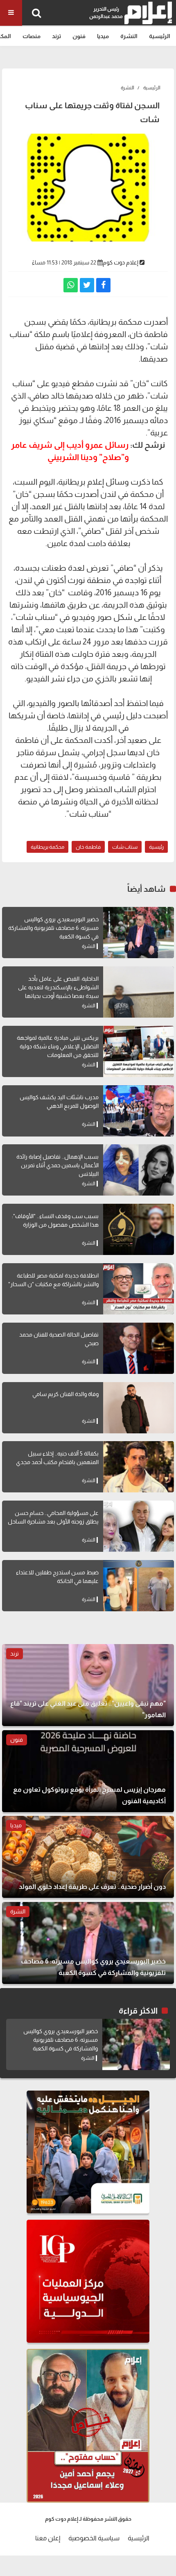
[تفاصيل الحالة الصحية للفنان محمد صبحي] (139, 1348)
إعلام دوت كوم (121, 262)
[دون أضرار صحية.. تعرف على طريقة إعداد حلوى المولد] (88, 1857)
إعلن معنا (48, 2538)
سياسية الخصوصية (94, 2538)
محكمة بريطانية (47, 847)
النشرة (129, 36)
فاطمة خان (88, 847)
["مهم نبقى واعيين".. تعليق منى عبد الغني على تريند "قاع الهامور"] (88, 1685)
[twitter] (87, 285)
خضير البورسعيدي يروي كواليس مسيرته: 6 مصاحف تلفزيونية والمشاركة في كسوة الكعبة (53, 928)
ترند (56, 36)
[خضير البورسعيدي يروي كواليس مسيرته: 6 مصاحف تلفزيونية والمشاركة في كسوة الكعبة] (139, 933)
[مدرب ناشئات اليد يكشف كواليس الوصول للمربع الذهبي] (139, 1111)
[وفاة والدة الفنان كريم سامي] (139, 1408)
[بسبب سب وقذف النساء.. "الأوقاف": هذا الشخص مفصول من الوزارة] (139, 1229)
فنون (79, 36)
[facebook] (103, 285)
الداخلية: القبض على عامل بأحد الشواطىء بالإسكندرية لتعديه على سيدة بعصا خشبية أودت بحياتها (58, 987)
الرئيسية (160, 36)
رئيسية (156, 847)
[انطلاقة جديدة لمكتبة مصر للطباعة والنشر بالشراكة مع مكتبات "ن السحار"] (139, 1289)
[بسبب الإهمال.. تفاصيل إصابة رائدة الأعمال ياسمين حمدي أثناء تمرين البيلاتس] (139, 1170)
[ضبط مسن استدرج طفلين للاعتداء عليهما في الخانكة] (139, 1586)
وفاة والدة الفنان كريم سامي (65, 1394)
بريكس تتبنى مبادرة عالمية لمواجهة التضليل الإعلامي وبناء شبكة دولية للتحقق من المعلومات (58, 1046)
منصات (32, 36)
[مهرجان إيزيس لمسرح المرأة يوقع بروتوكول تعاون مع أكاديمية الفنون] (88, 1771)
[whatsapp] (71, 285)
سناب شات (125, 847)
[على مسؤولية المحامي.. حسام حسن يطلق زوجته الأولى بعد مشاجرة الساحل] (139, 1526)
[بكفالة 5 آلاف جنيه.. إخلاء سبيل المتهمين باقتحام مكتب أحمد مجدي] (139, 1467)
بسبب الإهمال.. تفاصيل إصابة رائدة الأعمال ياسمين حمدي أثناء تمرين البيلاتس (58, 1165)
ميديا (103, 36)
